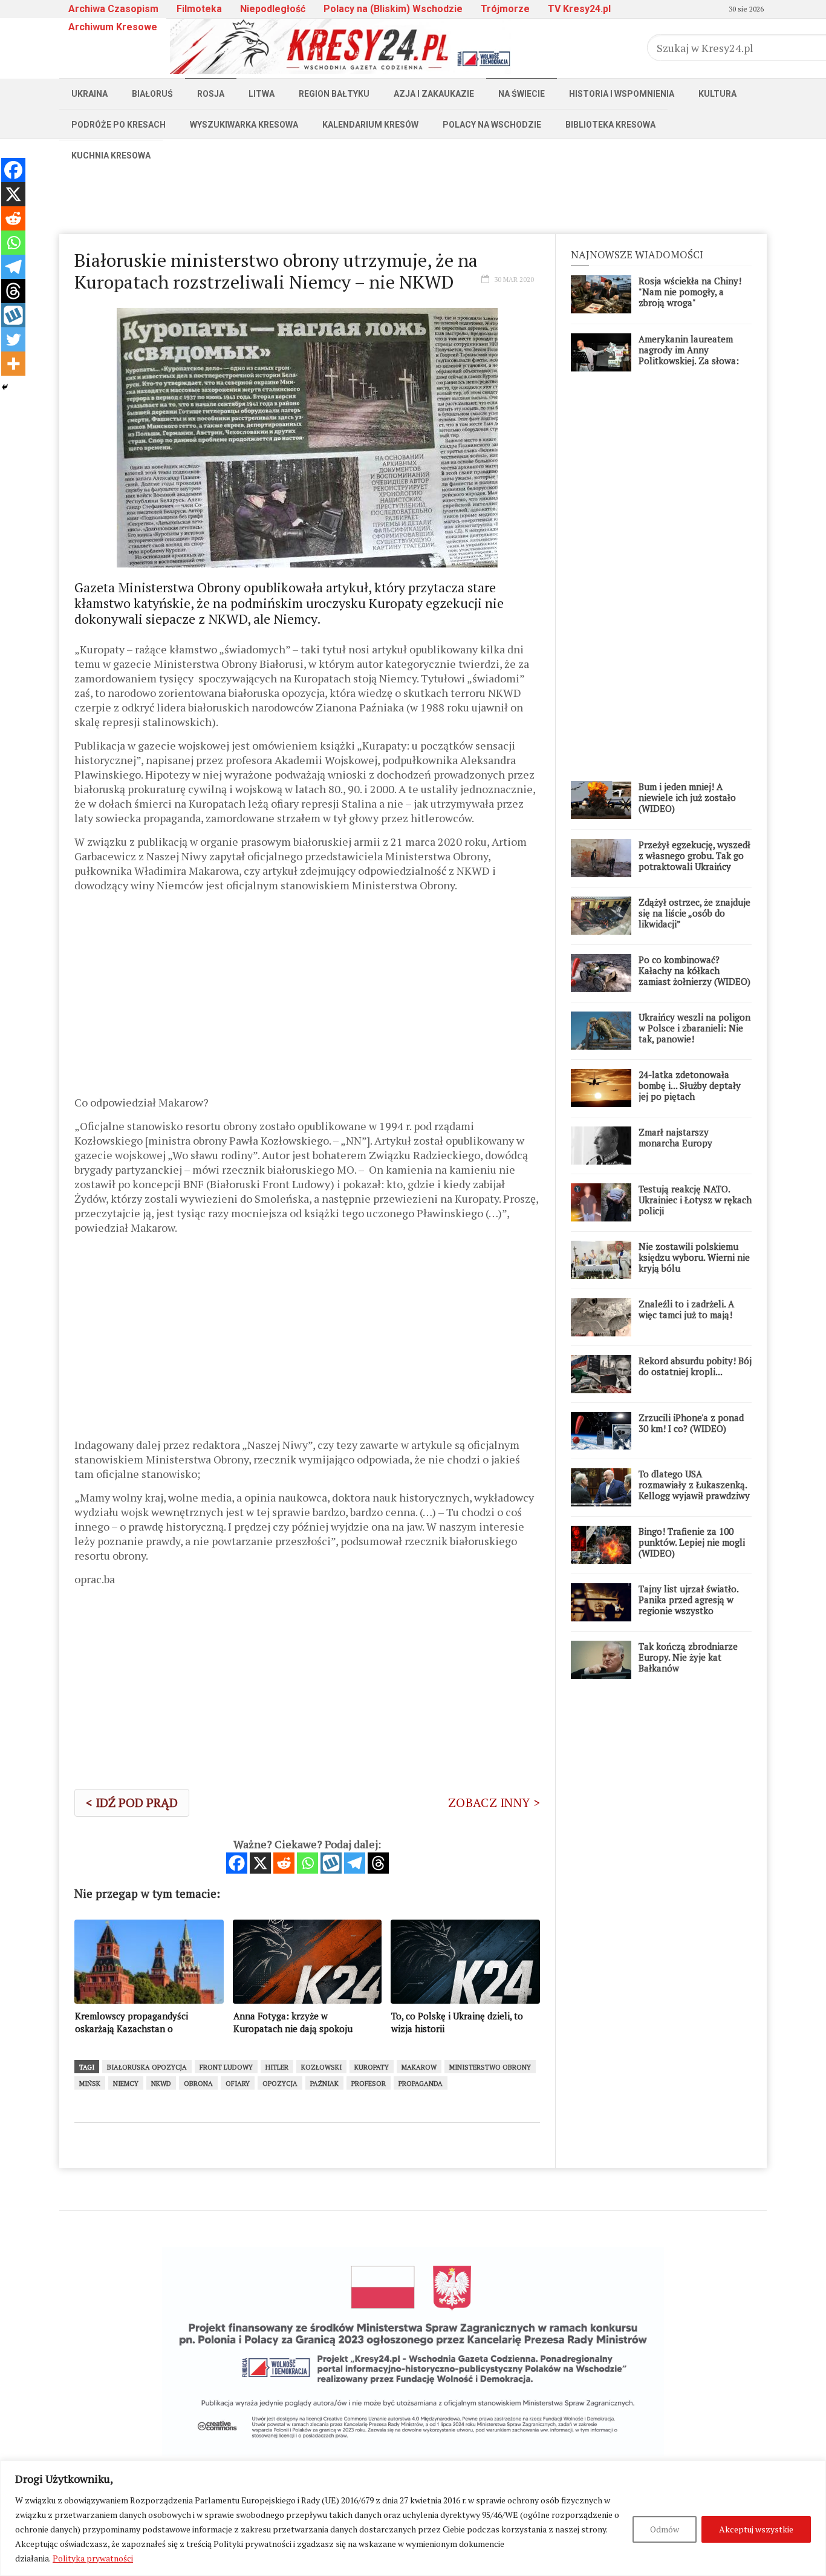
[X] (260, 1863)
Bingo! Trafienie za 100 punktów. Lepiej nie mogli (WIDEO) (692, 1542)
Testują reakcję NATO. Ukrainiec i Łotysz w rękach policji (695, 1200)
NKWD (161, 2084)
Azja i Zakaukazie (434, 94)
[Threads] (378, 1863)
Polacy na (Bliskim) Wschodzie (393, 9)
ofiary (238, 2084)
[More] (13, 364)
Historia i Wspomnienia (622, 94)
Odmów (665, 2529)
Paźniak (324, 2084)
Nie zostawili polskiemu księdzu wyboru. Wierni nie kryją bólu (694, 1257)
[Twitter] (13, 339)
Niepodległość (273, 9)
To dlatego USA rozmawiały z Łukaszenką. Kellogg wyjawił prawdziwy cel (694, 1490)
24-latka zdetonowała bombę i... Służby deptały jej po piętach (690, 1085)
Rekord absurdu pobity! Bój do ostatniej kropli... (695, 1366)
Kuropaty (372, 2067)
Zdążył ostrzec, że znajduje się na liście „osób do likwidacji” (694, 913)
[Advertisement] (413, 198)
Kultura (717, 94)
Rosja (211, 94)
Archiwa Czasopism (113, 9)
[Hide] (5, 387)
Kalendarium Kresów (370, 125)
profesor (369, 2084)
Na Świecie (522, 94)
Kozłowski (321, 2067)
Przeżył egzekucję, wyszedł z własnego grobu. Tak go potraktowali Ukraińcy (694, 855)
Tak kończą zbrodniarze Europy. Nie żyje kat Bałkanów (688, 1657)
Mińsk (90, 2084)
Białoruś (152, 94)
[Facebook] (237, 1863)
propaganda (421, 2084)
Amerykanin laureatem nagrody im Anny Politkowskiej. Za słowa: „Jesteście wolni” (689, 355)
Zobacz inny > (494, 1803)
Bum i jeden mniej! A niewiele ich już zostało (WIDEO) (687, 797)
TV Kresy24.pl (579, 9)
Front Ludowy (226, 2067)
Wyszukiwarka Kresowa (244, 125)
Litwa (262, 94)
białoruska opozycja (147, 2067)
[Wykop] (331, 1863)
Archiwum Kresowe (113, 27)
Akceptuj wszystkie (756, 2529)
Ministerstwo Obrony (490, 2067)
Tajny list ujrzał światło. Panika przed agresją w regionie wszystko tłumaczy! (688, 1605)
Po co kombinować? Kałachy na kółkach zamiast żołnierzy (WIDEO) (694, 970)
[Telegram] (355, 1863)
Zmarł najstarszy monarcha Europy (675, 1137)
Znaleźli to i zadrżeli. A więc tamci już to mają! (686, 1309)
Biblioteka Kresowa (610, 125)
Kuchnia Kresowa (111, 155)
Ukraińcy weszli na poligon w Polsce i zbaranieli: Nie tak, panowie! (694, 1028)
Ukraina (89, 94)
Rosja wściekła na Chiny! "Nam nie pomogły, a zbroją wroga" (690, 292)
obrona (198, 2084)
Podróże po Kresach (119, 125)
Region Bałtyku (334, 94)
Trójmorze (505, 9)
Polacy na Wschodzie (492, 125)
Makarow (419, 2067)
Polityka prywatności (93, 2558)
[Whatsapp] (307, 1863)
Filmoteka (199, 9)
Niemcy (126, 2084)
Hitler (277, 2067)
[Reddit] (284, 1863)
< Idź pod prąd (132, 1803)
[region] (413, 2518)
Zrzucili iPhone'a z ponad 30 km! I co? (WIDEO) (691, 1423)
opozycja (280, 2084)
